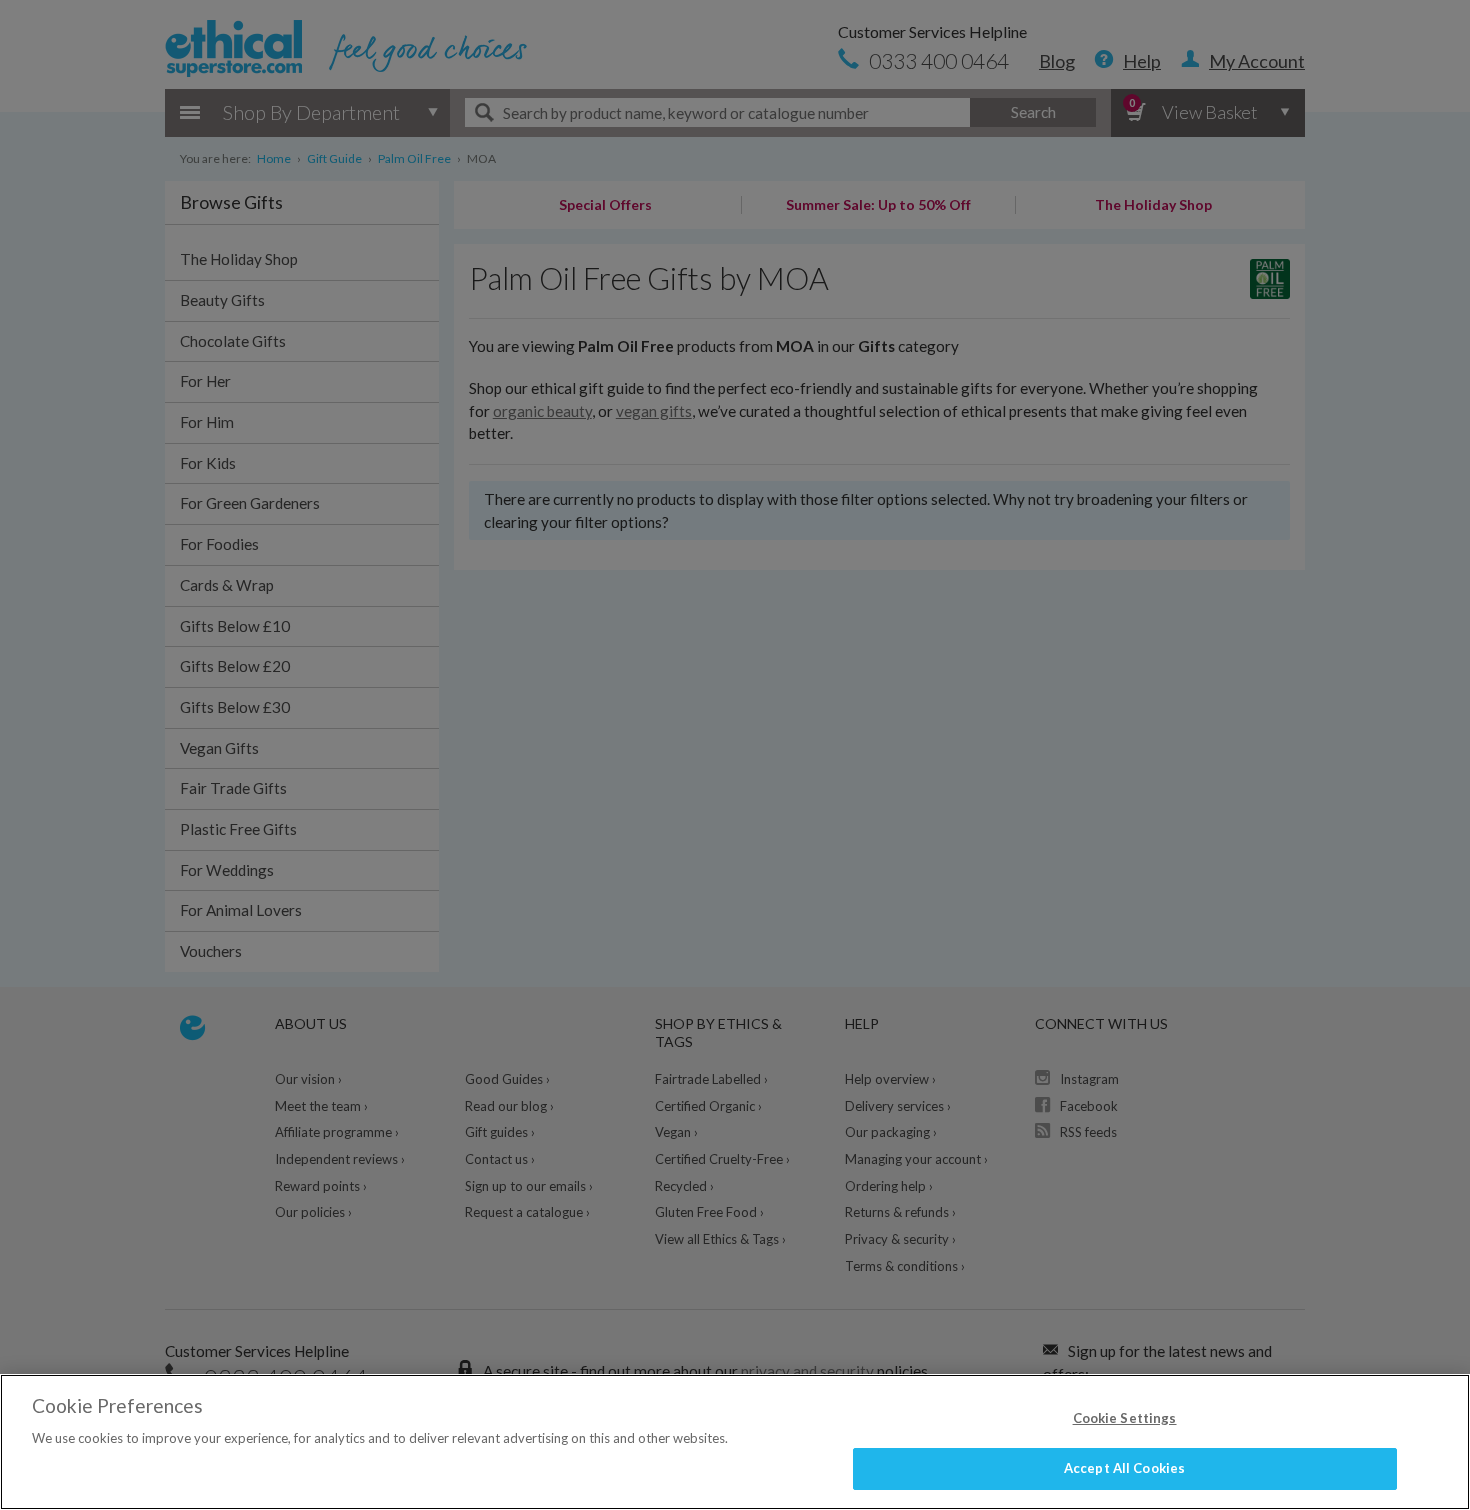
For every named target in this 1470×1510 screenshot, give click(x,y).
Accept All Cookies (1124, 1468)
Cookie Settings (1125, 1418)
